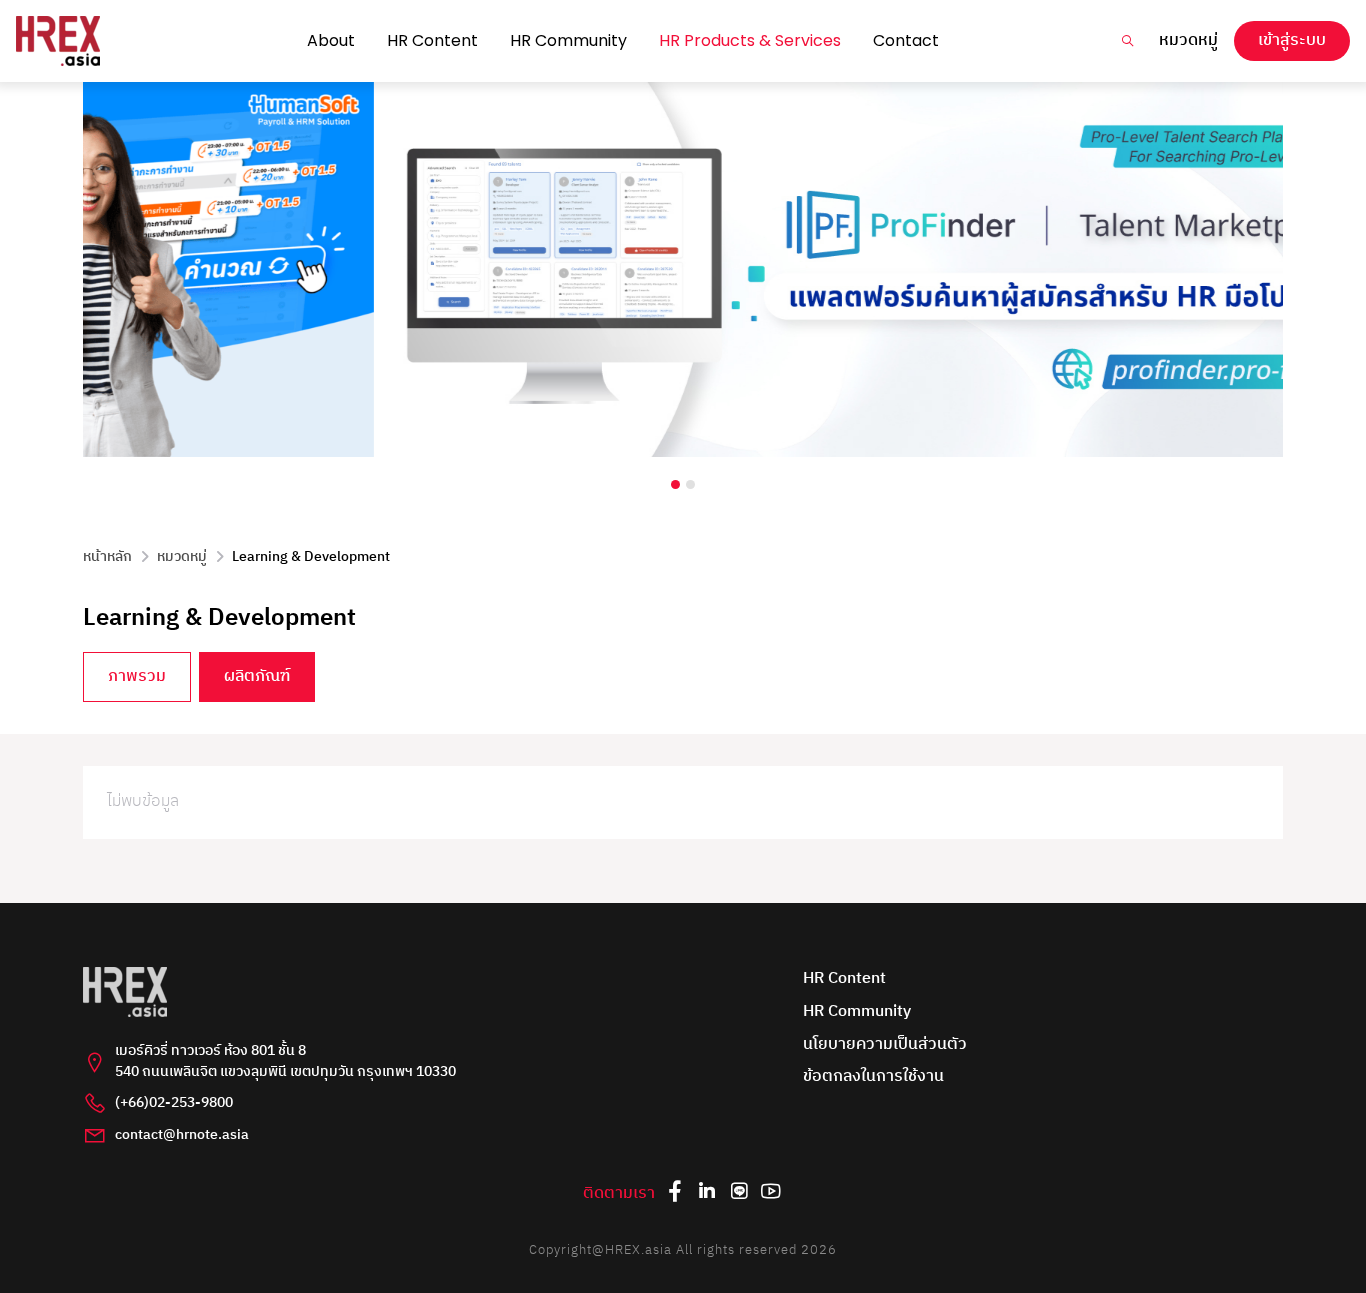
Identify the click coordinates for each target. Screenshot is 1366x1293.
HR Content (432, 40)
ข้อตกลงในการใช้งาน (873, 1077)
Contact (906, 40)
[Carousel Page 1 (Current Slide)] (675, 484)
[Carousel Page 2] (690, 484)
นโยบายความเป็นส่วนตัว (885, 1045)
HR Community (568, 40)
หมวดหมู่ (1188, 41)
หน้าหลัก (107, 557)
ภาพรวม (137, 676)
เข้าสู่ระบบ (1292, 40)
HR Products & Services (750, 40)
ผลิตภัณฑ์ (257, 676)
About (331, 40)
